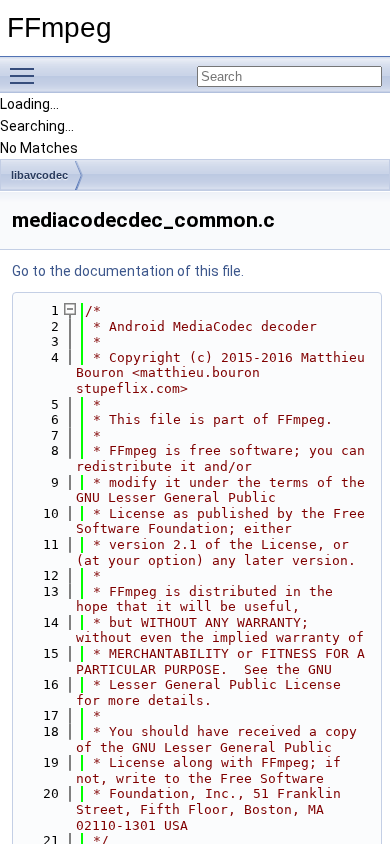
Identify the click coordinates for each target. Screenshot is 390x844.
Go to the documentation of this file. (128, 271)
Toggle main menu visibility (26, 75)
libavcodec (39, 175)
